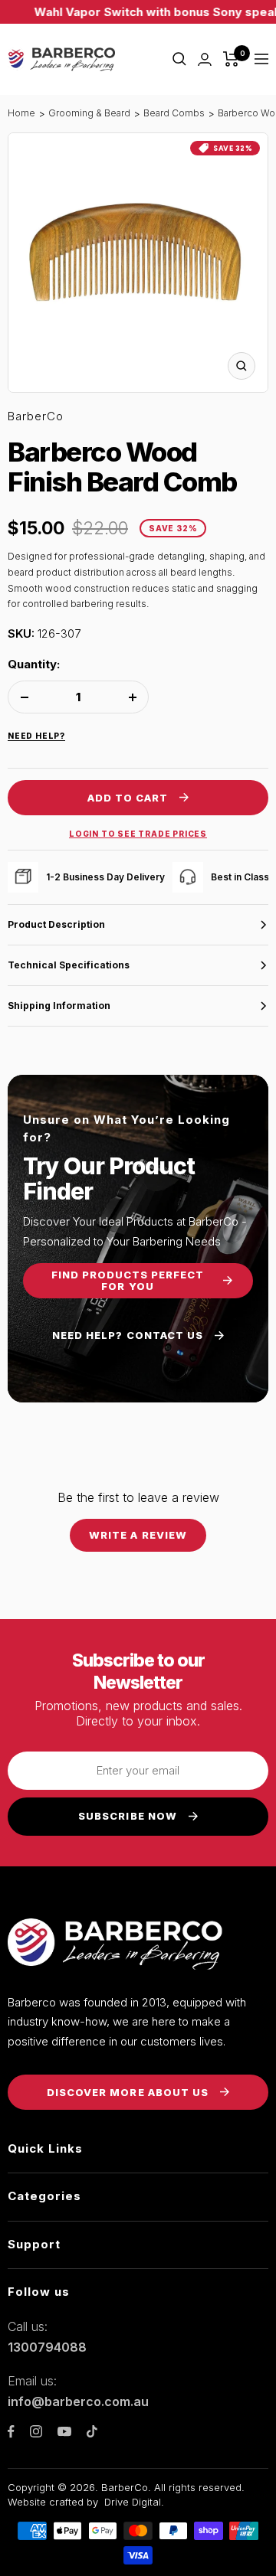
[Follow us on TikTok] (92, 2431)
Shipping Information (59, 1006)
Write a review (138, 1535)
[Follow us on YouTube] (64, 2432)
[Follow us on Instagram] (36, 2431)
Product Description (56, 924)
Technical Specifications (69, 965)
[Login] (205, 59)
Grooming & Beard (89, 113)
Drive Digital (133, 2502)
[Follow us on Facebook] (11, 2432)
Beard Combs (174, 113)
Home (21, 113)
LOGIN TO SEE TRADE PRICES (138, 834)
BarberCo (36, 416)
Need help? (36, 736)
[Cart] (231, 59)
